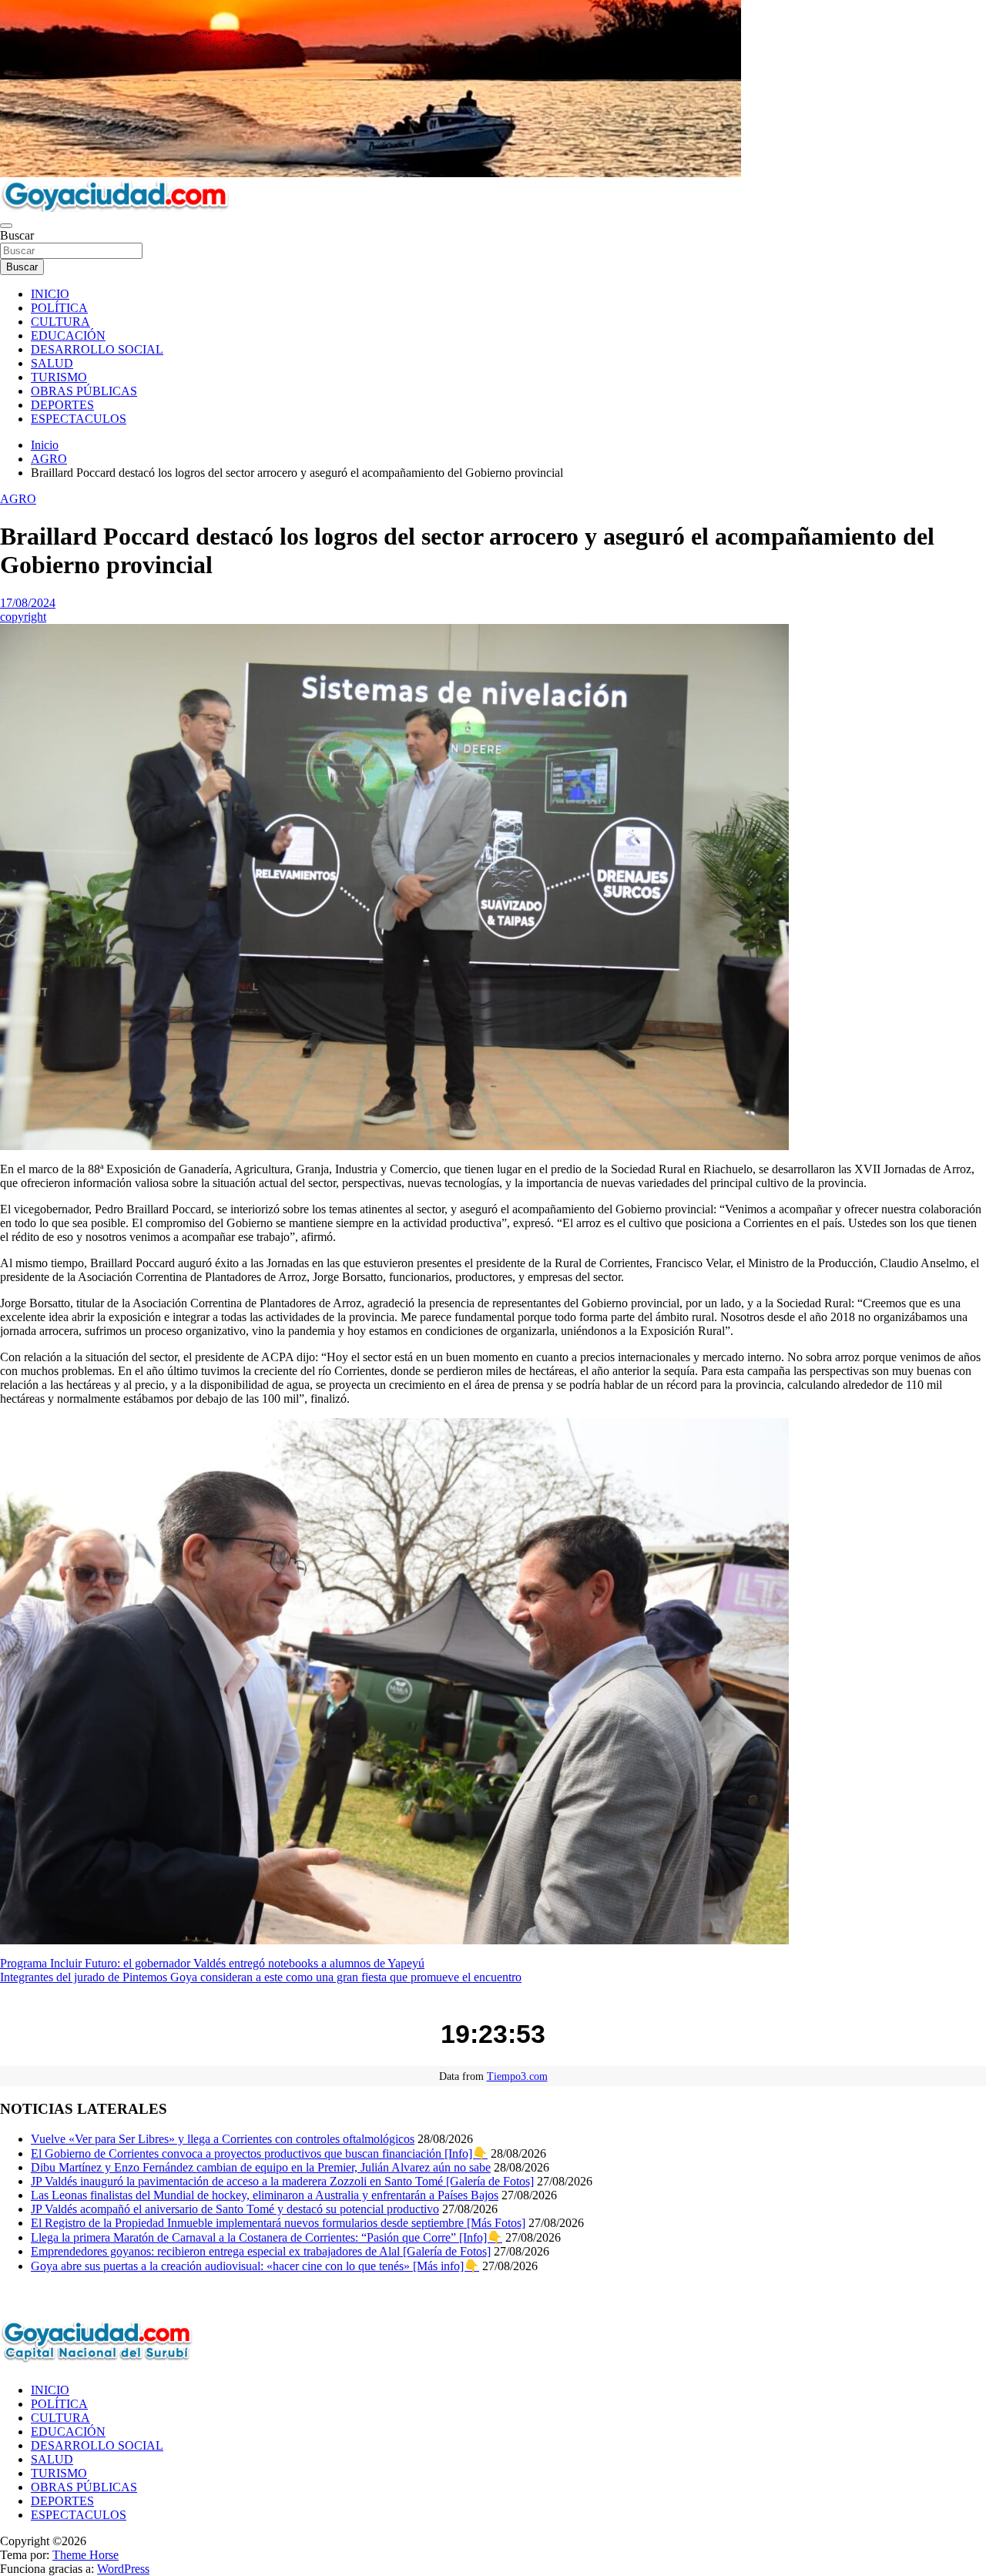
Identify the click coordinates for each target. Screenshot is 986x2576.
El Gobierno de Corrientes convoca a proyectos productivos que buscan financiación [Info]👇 (259, 2153)
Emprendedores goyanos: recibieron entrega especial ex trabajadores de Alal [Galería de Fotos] (261, 2251)
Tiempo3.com (517, 2076)
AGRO (18, 499)
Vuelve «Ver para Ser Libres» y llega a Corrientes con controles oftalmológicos (223, 2139)
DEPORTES (62, 405)
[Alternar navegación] (6, 226)
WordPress (123, 2569)
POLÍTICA (59, 308)
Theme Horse (86, 2555)
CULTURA (60, 322)
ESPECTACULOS (79, 419)
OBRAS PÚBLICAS (84, 391)
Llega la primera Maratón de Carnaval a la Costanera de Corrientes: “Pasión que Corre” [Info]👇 (267, 2237)
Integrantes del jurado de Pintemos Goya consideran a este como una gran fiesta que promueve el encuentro (261, 1977)
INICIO (50, 294)
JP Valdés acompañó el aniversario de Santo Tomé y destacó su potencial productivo (235, 2209)
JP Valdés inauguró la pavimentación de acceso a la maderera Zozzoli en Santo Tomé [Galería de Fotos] (282, 2181)
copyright (23, 617)
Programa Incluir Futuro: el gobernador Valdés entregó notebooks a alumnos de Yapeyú (212, 1963)
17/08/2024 (28, 603)
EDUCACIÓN (68, 335)
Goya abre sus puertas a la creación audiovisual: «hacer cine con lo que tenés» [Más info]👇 (255, 2266)
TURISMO (59, 377)
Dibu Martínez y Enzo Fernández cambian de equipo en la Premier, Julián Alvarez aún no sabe (261, 2167)
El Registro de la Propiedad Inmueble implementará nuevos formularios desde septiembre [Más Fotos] (278, 2223)
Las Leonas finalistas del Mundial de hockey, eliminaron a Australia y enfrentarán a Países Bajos (265, 2195)
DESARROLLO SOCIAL (97, 349)
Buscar (17, 235)
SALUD (52, 363)
